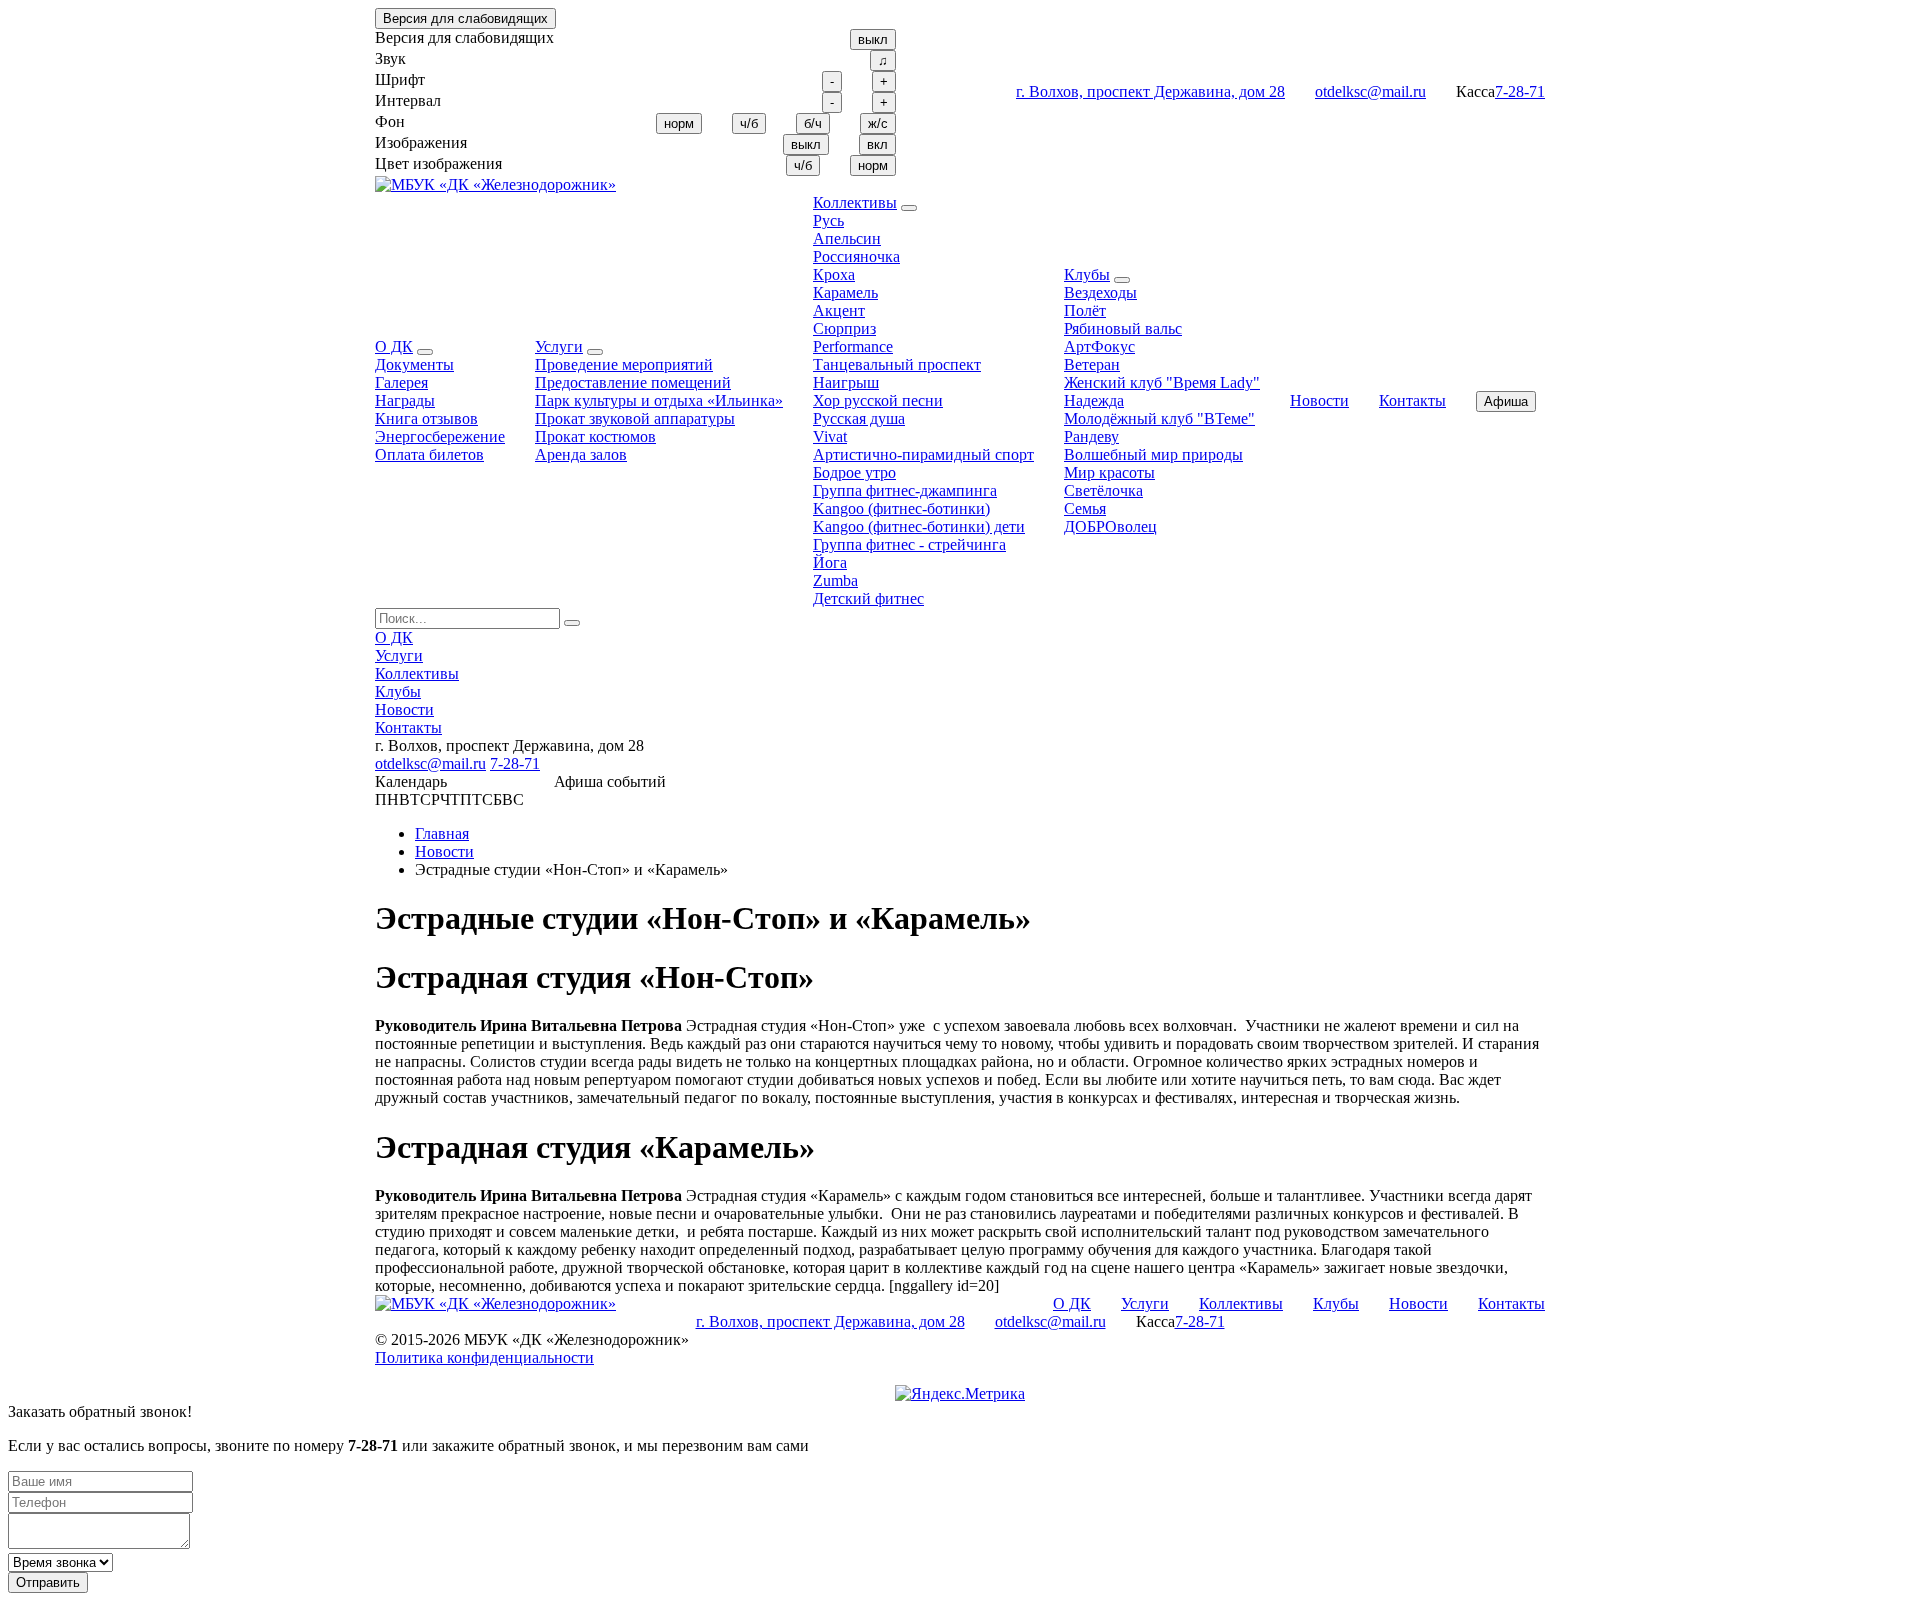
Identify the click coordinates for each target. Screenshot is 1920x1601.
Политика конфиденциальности (484, 1357)
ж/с (878, 123)
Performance (853, 346)
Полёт (1085, 310)
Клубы (1087, 274)
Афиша (1506, 401)
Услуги (559, 346)
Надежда (1094, 400)
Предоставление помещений (633, 382)
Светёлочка (1103, 490)
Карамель (845, 292)
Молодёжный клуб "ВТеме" (1159, 418)
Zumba (835, 580)
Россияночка (856, 256)
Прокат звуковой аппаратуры (635, 418)
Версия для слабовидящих (465, 18)
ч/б (749, 123)
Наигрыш (846, 382)
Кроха (834, 274)
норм (679, 123)
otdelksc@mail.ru (1370, 91)
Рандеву (1091, 436)
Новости (1319, 400)
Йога (830, 562)
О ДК (394, 346)
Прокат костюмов (595, 436)
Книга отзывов (426, 418)
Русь (828, 220)
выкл (873, 39)
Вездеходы (1100, 292)
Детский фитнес (868, 598)
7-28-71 (1520, 91)
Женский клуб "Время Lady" (1162, 382)
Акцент (839, 310)
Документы (414, 364)
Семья (1085, 508)
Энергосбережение (440, 436)
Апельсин (847, 238)
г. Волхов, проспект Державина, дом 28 (1150, 91)
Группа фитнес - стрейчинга (909, 544)
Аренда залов (581, 454)
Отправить (48, 1582)
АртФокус (1099, 346)
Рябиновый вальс (1123, 328)
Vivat (830, 436)
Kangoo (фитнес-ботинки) (901, 508)
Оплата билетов (429, 454)
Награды (405, 400)
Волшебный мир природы (1153, 454)
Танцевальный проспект (897, 364)
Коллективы (855, 202)
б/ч (813, 123)
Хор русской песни (878, 400)
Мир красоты (1109, 472)
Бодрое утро (854, 472)
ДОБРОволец (1110, 526)
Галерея (401, 382)
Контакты (1412, 400)
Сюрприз (844, 328)
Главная (442, 833)
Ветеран (1092, 364)
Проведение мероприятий (624, 364)
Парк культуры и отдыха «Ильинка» (659, 400)
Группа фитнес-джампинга (905, 490)
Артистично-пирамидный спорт (923, 454)
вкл (877, 144)
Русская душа (859, 418)
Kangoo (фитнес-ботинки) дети (919, 526)
